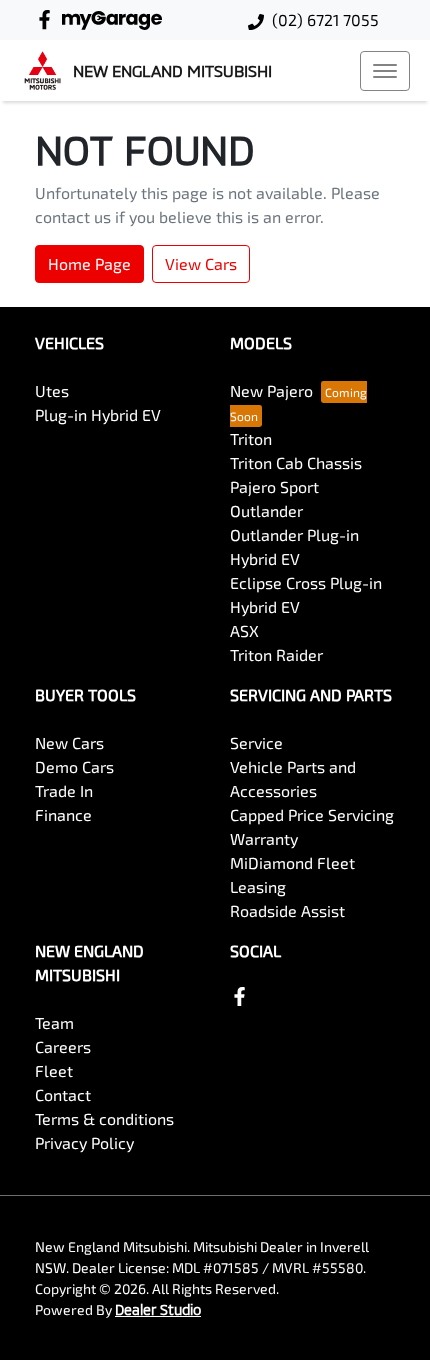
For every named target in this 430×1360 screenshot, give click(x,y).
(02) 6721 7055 (325, 19)
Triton (251, 438)
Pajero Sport (274, 486)
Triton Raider (276, 654)
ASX (244, 630)
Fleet (54, 1070)
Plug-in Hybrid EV (98, 414)
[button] (385, 71)
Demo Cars (74, 766)
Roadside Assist (287, 910)
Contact (63, 1094)
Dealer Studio (158, 1309)
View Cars (201, 263)
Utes (52, 390)
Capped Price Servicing (312, 814)
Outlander (266, 510)
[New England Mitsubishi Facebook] (48, 19)
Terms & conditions (104, 1118)
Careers (63, 1046)
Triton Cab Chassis (296, 462)
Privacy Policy (84, 1142)
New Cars (69, 742)
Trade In (64, 790)
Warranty (264, 838)
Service (256, 742)
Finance (63, 814)
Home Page (89, 263)
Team (54, 1022)
